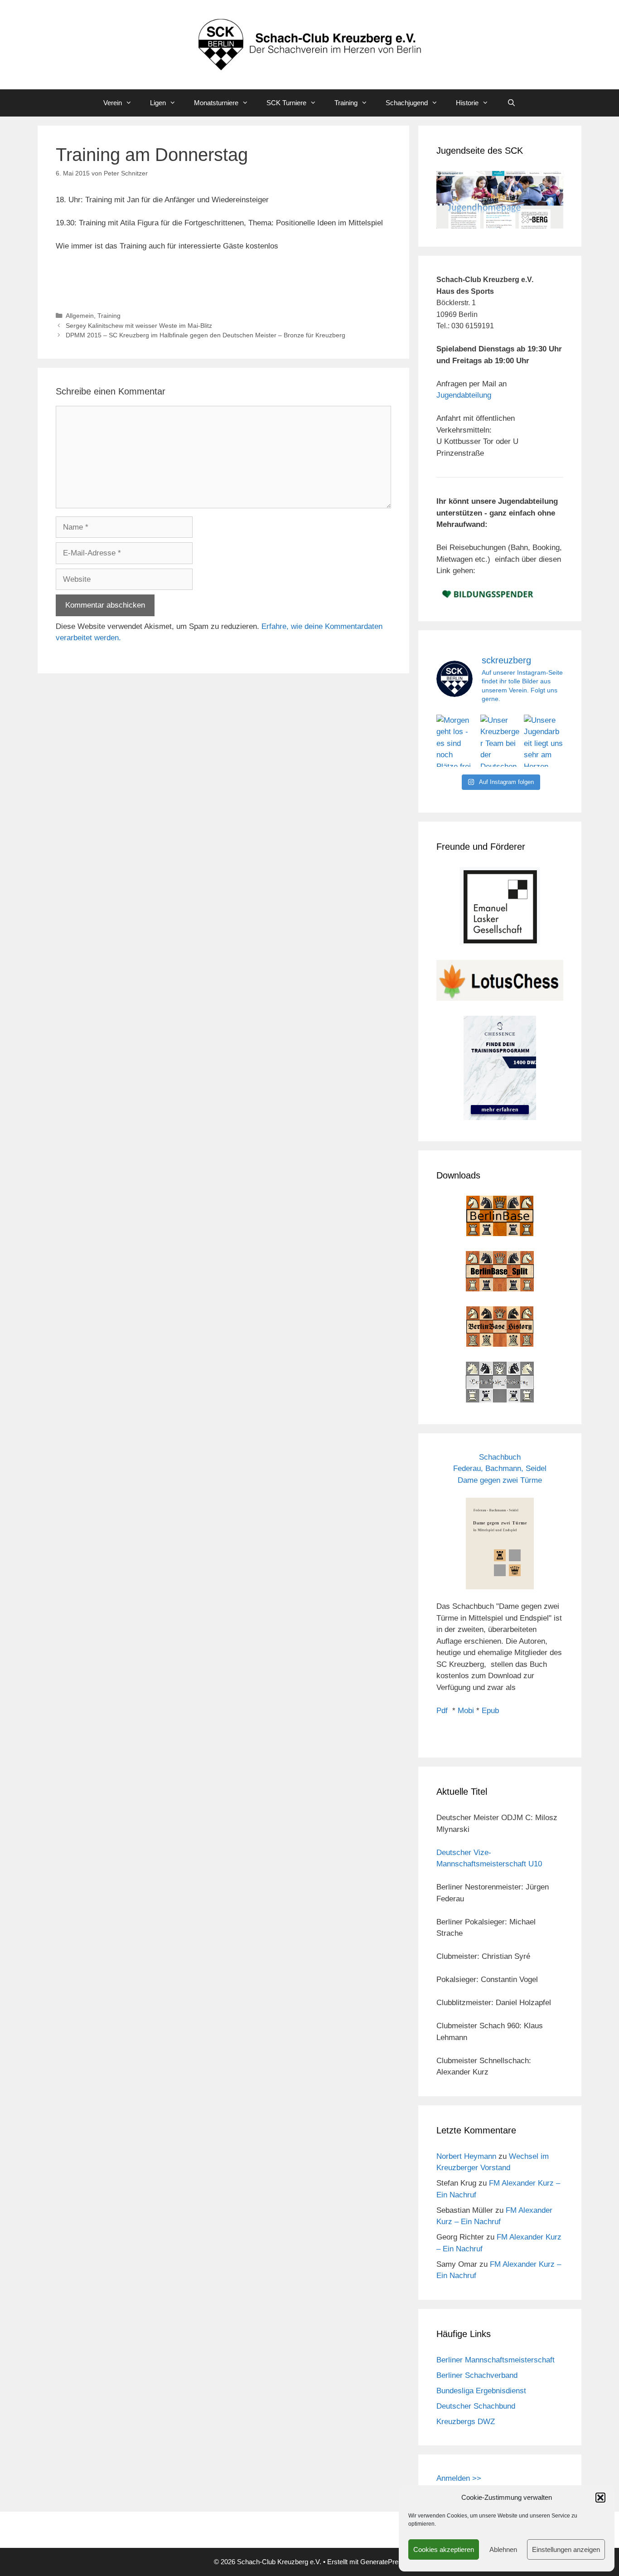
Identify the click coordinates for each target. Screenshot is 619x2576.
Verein (113, 103)
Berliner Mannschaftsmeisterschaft (496, 2360)
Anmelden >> (459, 2478)
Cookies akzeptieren (444, 2549)
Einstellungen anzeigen (566, 2549)
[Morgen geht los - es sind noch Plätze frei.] (456, 741)
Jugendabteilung (464, 395)
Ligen (158, 103)
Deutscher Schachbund (476, 2406)
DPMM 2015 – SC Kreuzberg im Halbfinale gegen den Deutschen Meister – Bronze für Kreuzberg (206, 335)
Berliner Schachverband (477, 2375)
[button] (600, 2498)
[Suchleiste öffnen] (511, 103)
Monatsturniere (216, 103)
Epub (490, 1711)
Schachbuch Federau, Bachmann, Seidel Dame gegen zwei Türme (500, 1469)
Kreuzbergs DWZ (466, 2422)
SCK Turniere (286, 103)
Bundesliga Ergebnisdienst (481, 2391)
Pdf (442, 1711)
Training (346, 103)
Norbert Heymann (466, 2156)
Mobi (466, 1711)
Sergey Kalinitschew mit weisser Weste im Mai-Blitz (139, 326)
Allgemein (80, 316)
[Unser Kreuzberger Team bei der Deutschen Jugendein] (500, 741)
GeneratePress (383, 2562)
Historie (467, 103)
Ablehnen (503, 2549)
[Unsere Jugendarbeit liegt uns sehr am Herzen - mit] (544, 741)
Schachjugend (407, 103)
